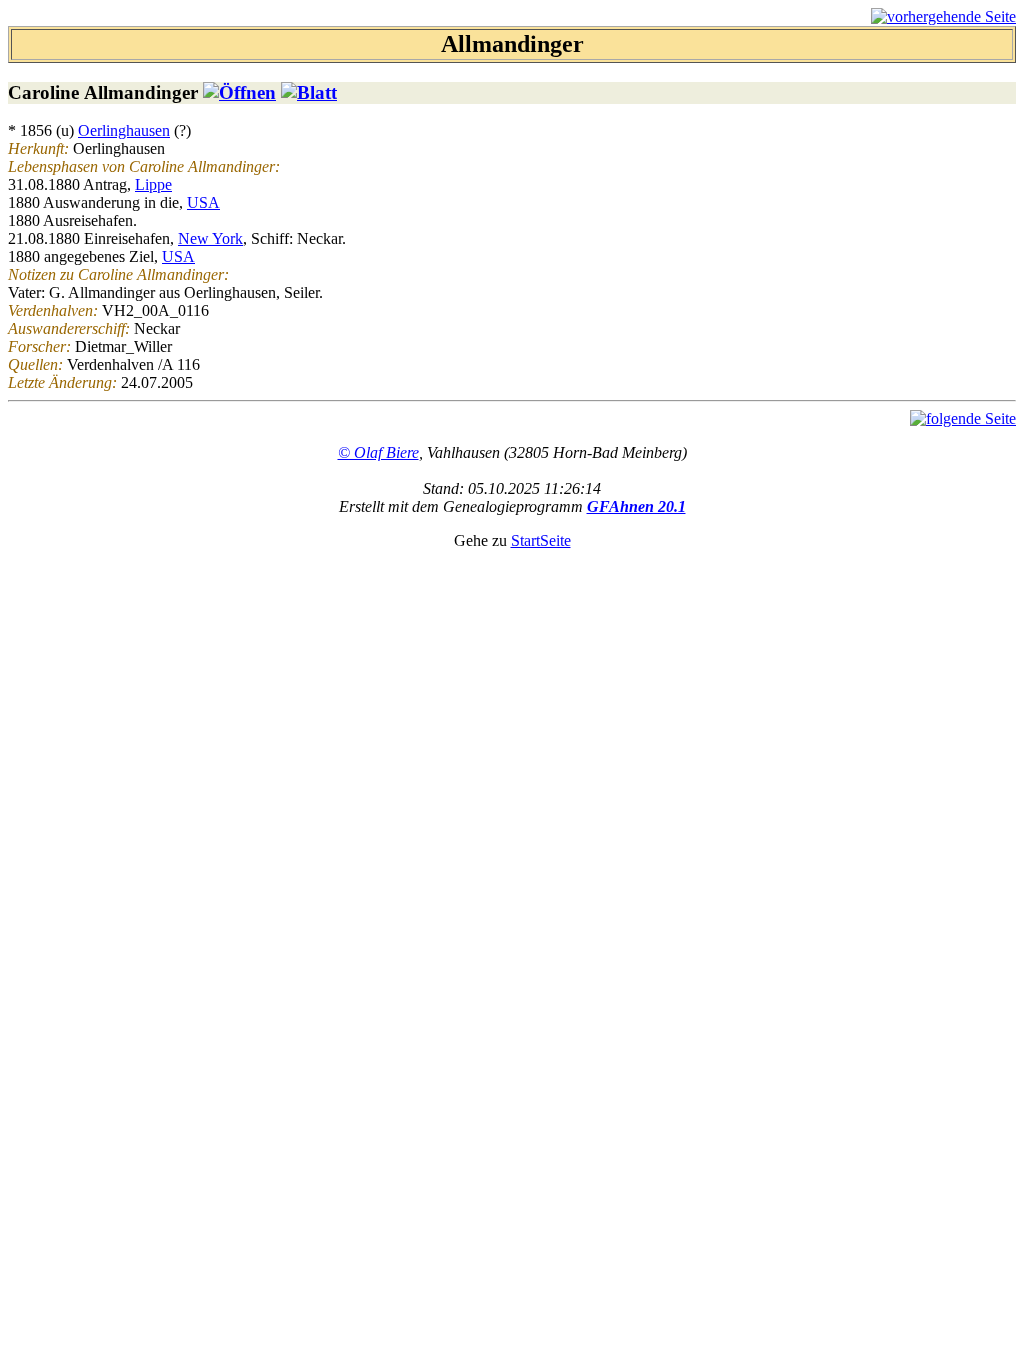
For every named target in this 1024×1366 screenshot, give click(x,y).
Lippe (153, 184)
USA (203, 202)
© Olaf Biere (378, 452)
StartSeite (541, 540)
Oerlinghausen (124, 130)
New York (210, 238)
